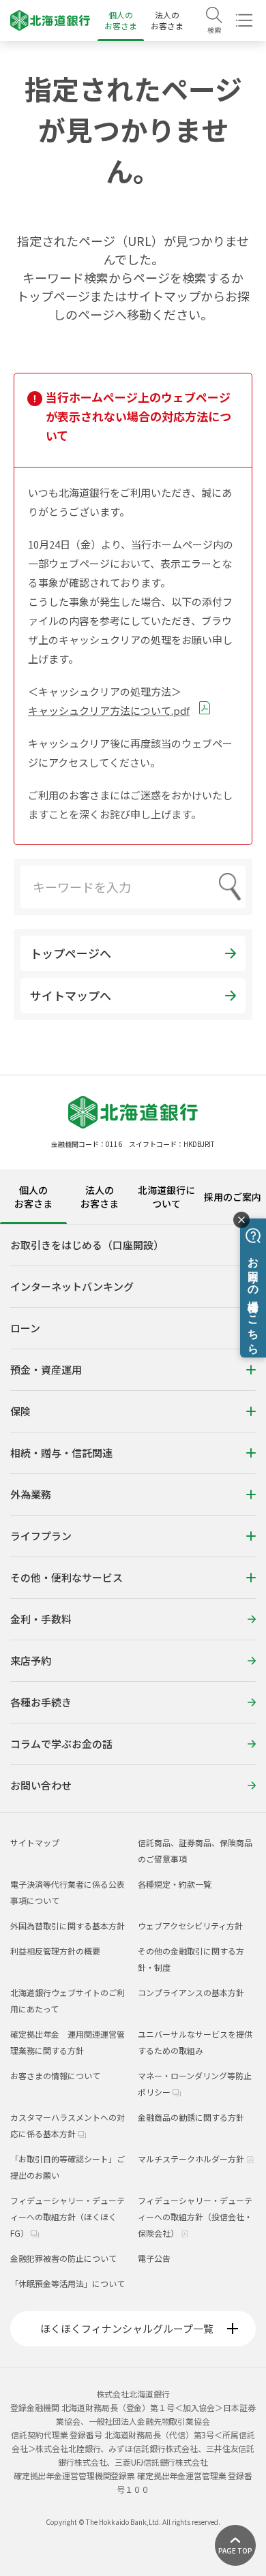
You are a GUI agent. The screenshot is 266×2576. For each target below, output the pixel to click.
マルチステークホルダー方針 (192, 2159)
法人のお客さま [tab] (100, 1197)
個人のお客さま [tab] (33, 1197)
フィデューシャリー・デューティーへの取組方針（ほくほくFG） (68, 2217)
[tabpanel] (133, 1518)
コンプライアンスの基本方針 (191, 1992)
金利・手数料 (41, 1619)
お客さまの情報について (55, 2075)
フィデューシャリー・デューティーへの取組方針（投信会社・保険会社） (195, 2217)
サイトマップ (35, 1842)
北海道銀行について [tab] (166, 1197)
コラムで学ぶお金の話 (61, 1744)
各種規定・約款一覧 (175, 1884)
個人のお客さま (121, 20)
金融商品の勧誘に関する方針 (191, 2117)
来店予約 (31, 1660)
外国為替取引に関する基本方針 (68, 1926)
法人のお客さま (167, 20)
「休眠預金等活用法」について (68, 2283)
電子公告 (154, 2258)
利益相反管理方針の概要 (55, 1951)
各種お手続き (41, 1702)
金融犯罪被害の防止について (63, 2258)
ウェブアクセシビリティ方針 (190, 1926)
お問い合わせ (41, 1785)
